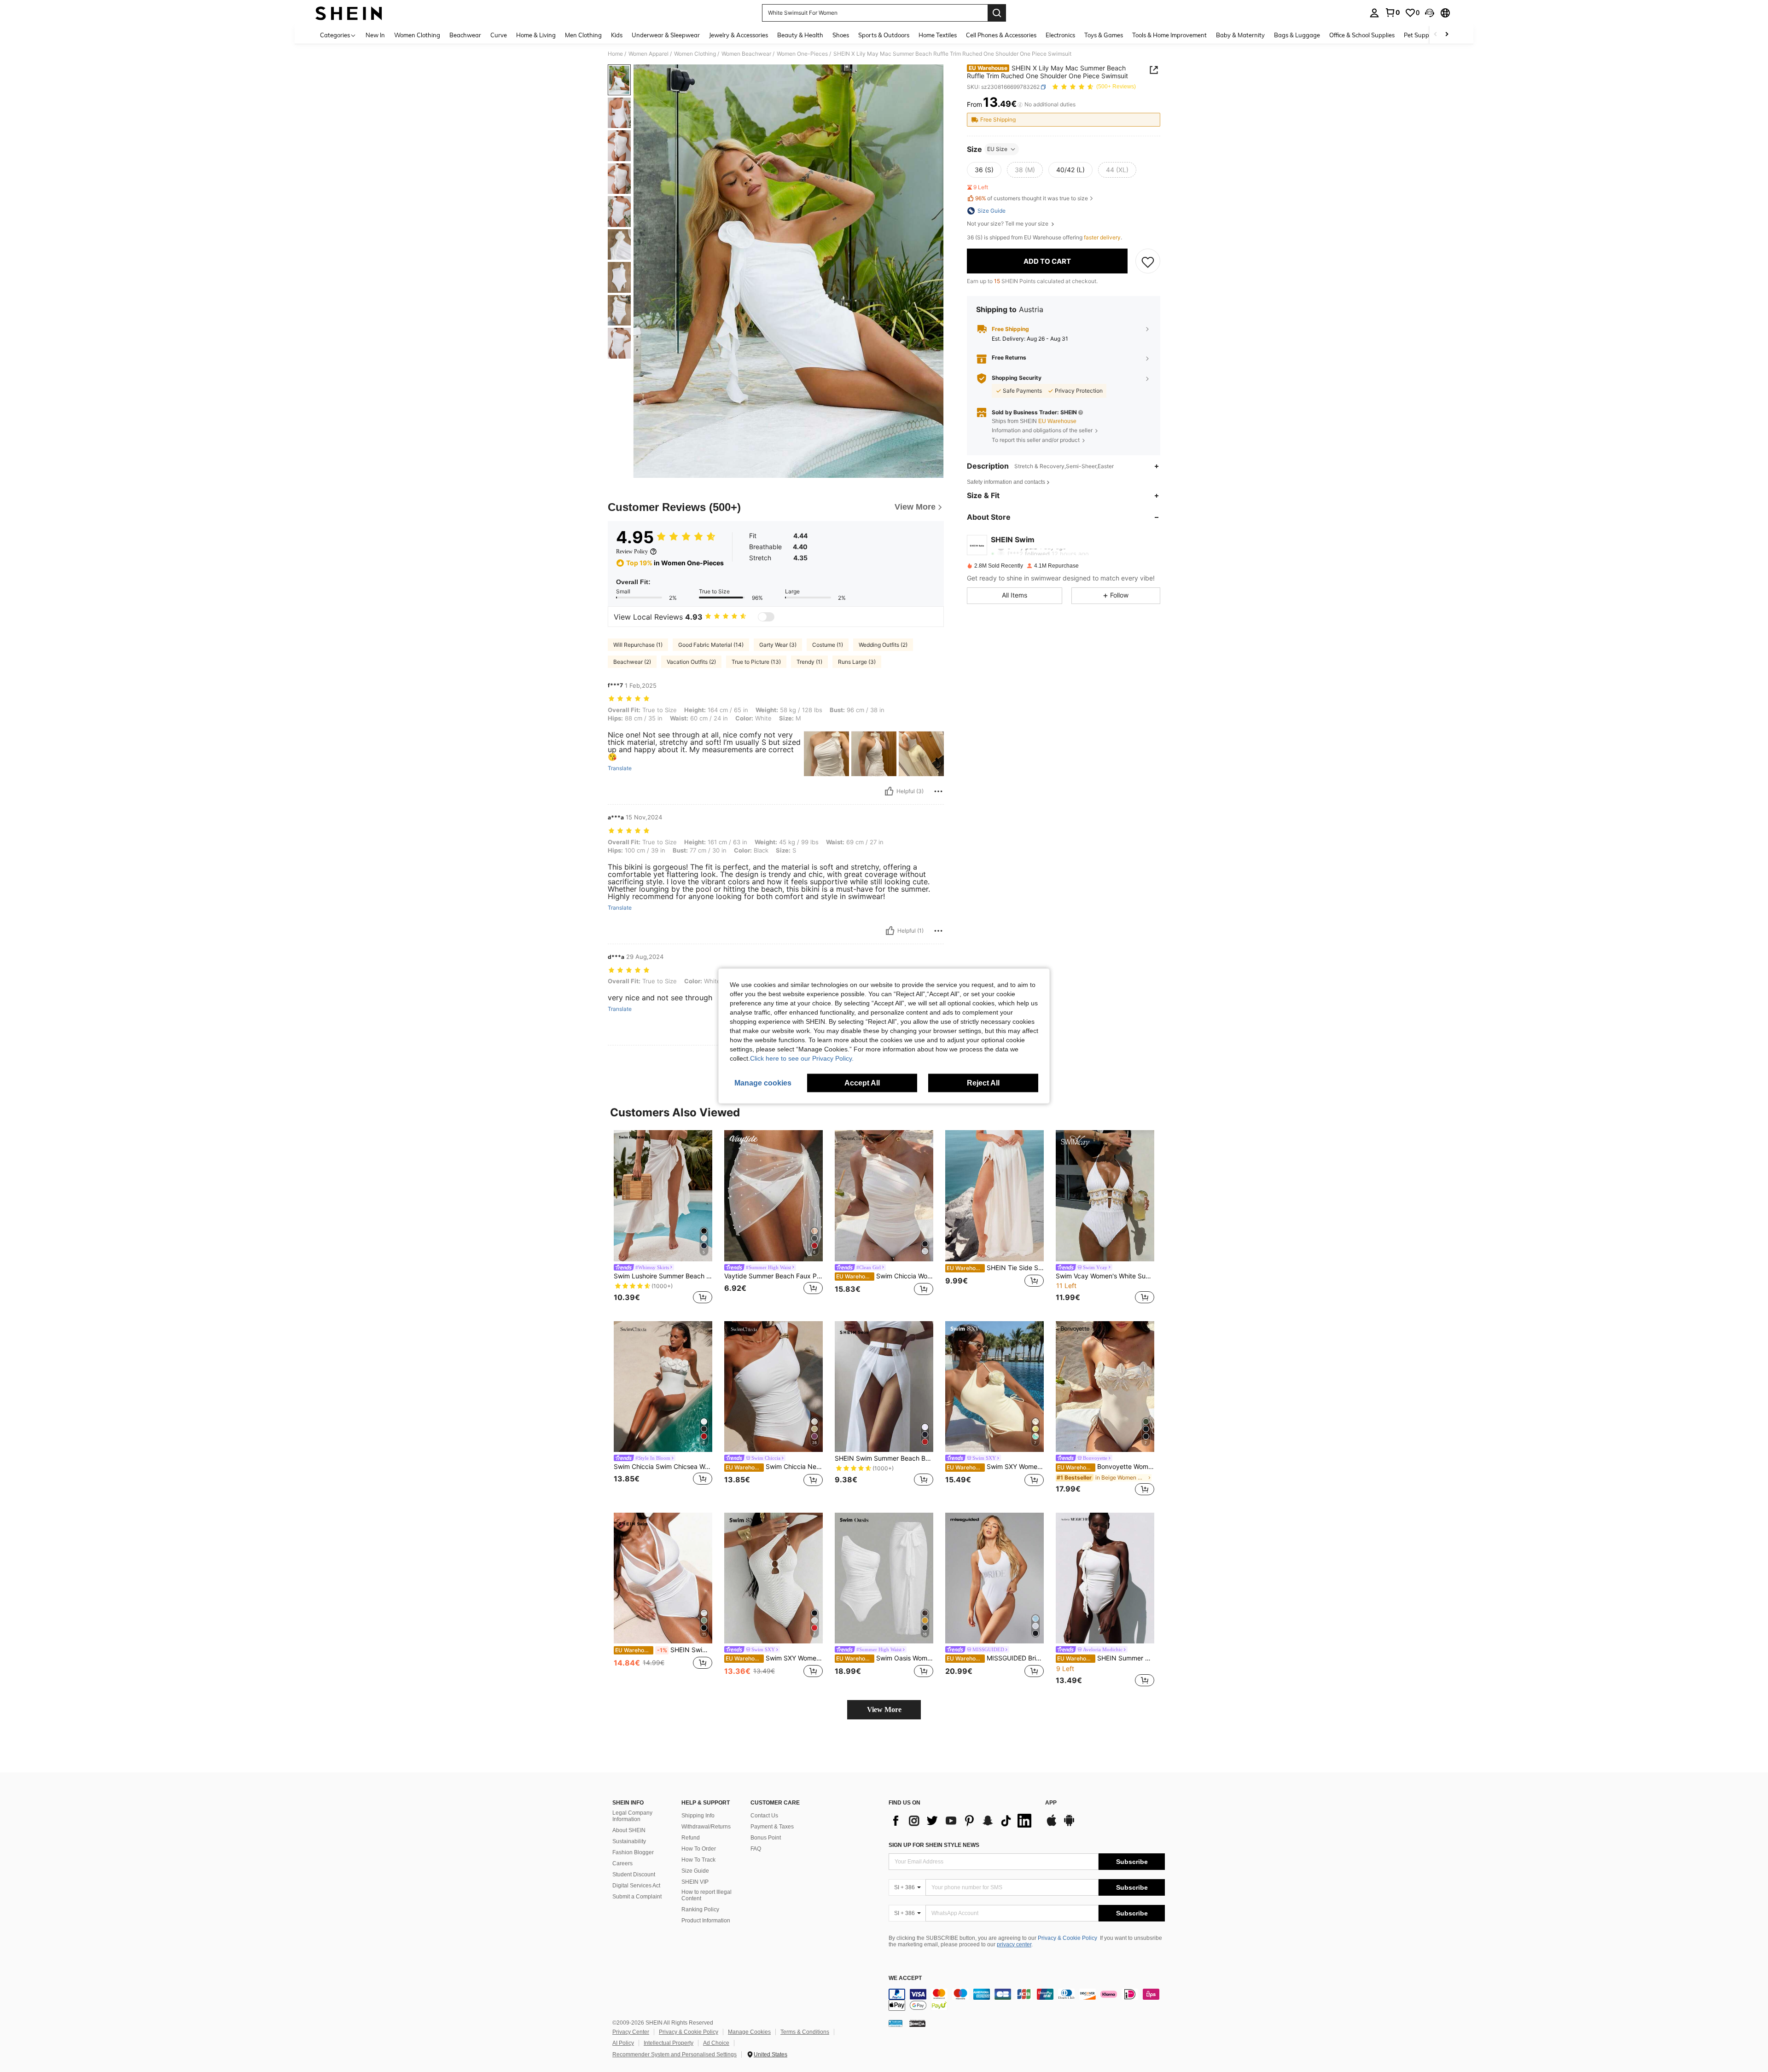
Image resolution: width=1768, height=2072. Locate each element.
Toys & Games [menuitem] (1104, 35)
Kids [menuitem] (617, 35)
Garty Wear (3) (778, 645)
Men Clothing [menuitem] (583, 35)
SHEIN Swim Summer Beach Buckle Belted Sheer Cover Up (884, 1458)
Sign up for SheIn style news (934, 1845)
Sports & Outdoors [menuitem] (884, 35)
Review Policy (632, 551)
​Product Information (706, 1921)
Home (615, 54)
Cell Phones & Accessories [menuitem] (1001, 35)
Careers (622, 1863)
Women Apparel (648, 54)
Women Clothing (695, 54)
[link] (1392, 12)
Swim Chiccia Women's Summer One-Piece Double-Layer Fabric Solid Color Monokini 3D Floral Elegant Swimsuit (885, 1276)
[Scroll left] (1436, 35)
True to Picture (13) (756, 662)
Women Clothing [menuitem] (417, 35)
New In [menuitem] (375, 35)
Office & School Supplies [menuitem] (1362, 35)
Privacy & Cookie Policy (1067, 1938)
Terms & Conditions (805, 2032)
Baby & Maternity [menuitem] (1240, 35)
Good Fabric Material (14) (711, 645)
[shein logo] (349, 13)
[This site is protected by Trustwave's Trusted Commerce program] (896, 2023)
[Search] (997, 13)
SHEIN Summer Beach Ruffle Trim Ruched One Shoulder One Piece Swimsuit (1106, 1658)
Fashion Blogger (633, 1852)
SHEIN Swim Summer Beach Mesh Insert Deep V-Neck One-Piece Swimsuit (664, 1650)
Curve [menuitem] (499, 35)
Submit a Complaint (637, 1897)
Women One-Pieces (802, 54)
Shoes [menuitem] (841, 35)
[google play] (1069, 1825)
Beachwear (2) (632, 662)
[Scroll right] (1447, 35)
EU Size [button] (997, 149)
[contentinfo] (1027, 2000)
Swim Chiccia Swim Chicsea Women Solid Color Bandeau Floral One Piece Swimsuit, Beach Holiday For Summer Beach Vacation (663, 1467)
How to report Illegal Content (707, 1895)
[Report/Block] (938, 791)
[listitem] (663, 1218)
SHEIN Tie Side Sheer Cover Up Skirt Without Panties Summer (995, 1268)
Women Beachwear (746, 54)
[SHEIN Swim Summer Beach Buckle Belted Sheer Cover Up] (884, 1387)
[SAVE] (1148, 261)
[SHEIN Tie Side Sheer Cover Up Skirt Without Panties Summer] (994, 1196)
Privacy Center (631, 2032)
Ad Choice (716, 2043)
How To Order (699, 1849)
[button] (1430, 13)
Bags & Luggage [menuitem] (1297, 35)
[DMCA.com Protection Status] (917, 2023)
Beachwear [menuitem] (465, 35)
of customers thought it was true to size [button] (1032, 199)
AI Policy (623, 2043)
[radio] (984, 170)
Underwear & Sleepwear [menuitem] (666, 35)
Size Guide (695, 1871)
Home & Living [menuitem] (536, 35)
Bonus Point (766, 1838)
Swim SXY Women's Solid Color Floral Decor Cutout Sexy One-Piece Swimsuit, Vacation (995, 1467)
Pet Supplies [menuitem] (1421, 35)
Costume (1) (828, 645)
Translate (620, 768)
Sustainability (629, 1841)
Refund (691, 1838)
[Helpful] (889, 791)
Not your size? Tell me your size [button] (1008, 224)
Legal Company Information (632, 1816)
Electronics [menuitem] (1060, 35)
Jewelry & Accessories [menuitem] (739, 35)
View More (884, 1709)
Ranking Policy (700, 1909)
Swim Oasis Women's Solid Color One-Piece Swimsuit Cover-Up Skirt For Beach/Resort (885, 1658)
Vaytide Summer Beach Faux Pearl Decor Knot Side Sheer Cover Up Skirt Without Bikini (773, 1276)
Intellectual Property (669, 2043)
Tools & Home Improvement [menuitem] (1169, 35)
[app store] (1052, 1825)
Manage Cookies (749, 2032)
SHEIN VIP (695, 1882)
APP (1051, 1803)
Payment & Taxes (772, 1827)
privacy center (1014, 1944)
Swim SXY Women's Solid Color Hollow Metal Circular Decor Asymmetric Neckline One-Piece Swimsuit (774, 1658)
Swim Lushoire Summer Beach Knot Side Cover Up (663, 1276)
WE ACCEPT (905, 1978)
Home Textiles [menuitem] (938, 35)
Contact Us (764, 1816)
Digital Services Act (636, 1886)
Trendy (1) (809, 662)
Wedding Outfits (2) (883, 645)
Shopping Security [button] (1017, 378)
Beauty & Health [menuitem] (800, 35)
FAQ (756, 1849)
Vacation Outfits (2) (691, 662)
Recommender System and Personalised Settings (675, 2055)
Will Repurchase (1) (638, 645)
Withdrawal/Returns (706, 1827)
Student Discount (634, 1875)
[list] (962, 1821)
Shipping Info (698, 1816)
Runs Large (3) (857, 662)
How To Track (698, 1860)
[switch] (766, 617)
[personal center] (1374, 13)
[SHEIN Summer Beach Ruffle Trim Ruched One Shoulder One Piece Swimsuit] (1105, 1578)
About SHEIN (629, 1830)
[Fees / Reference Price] (1020, 104)
